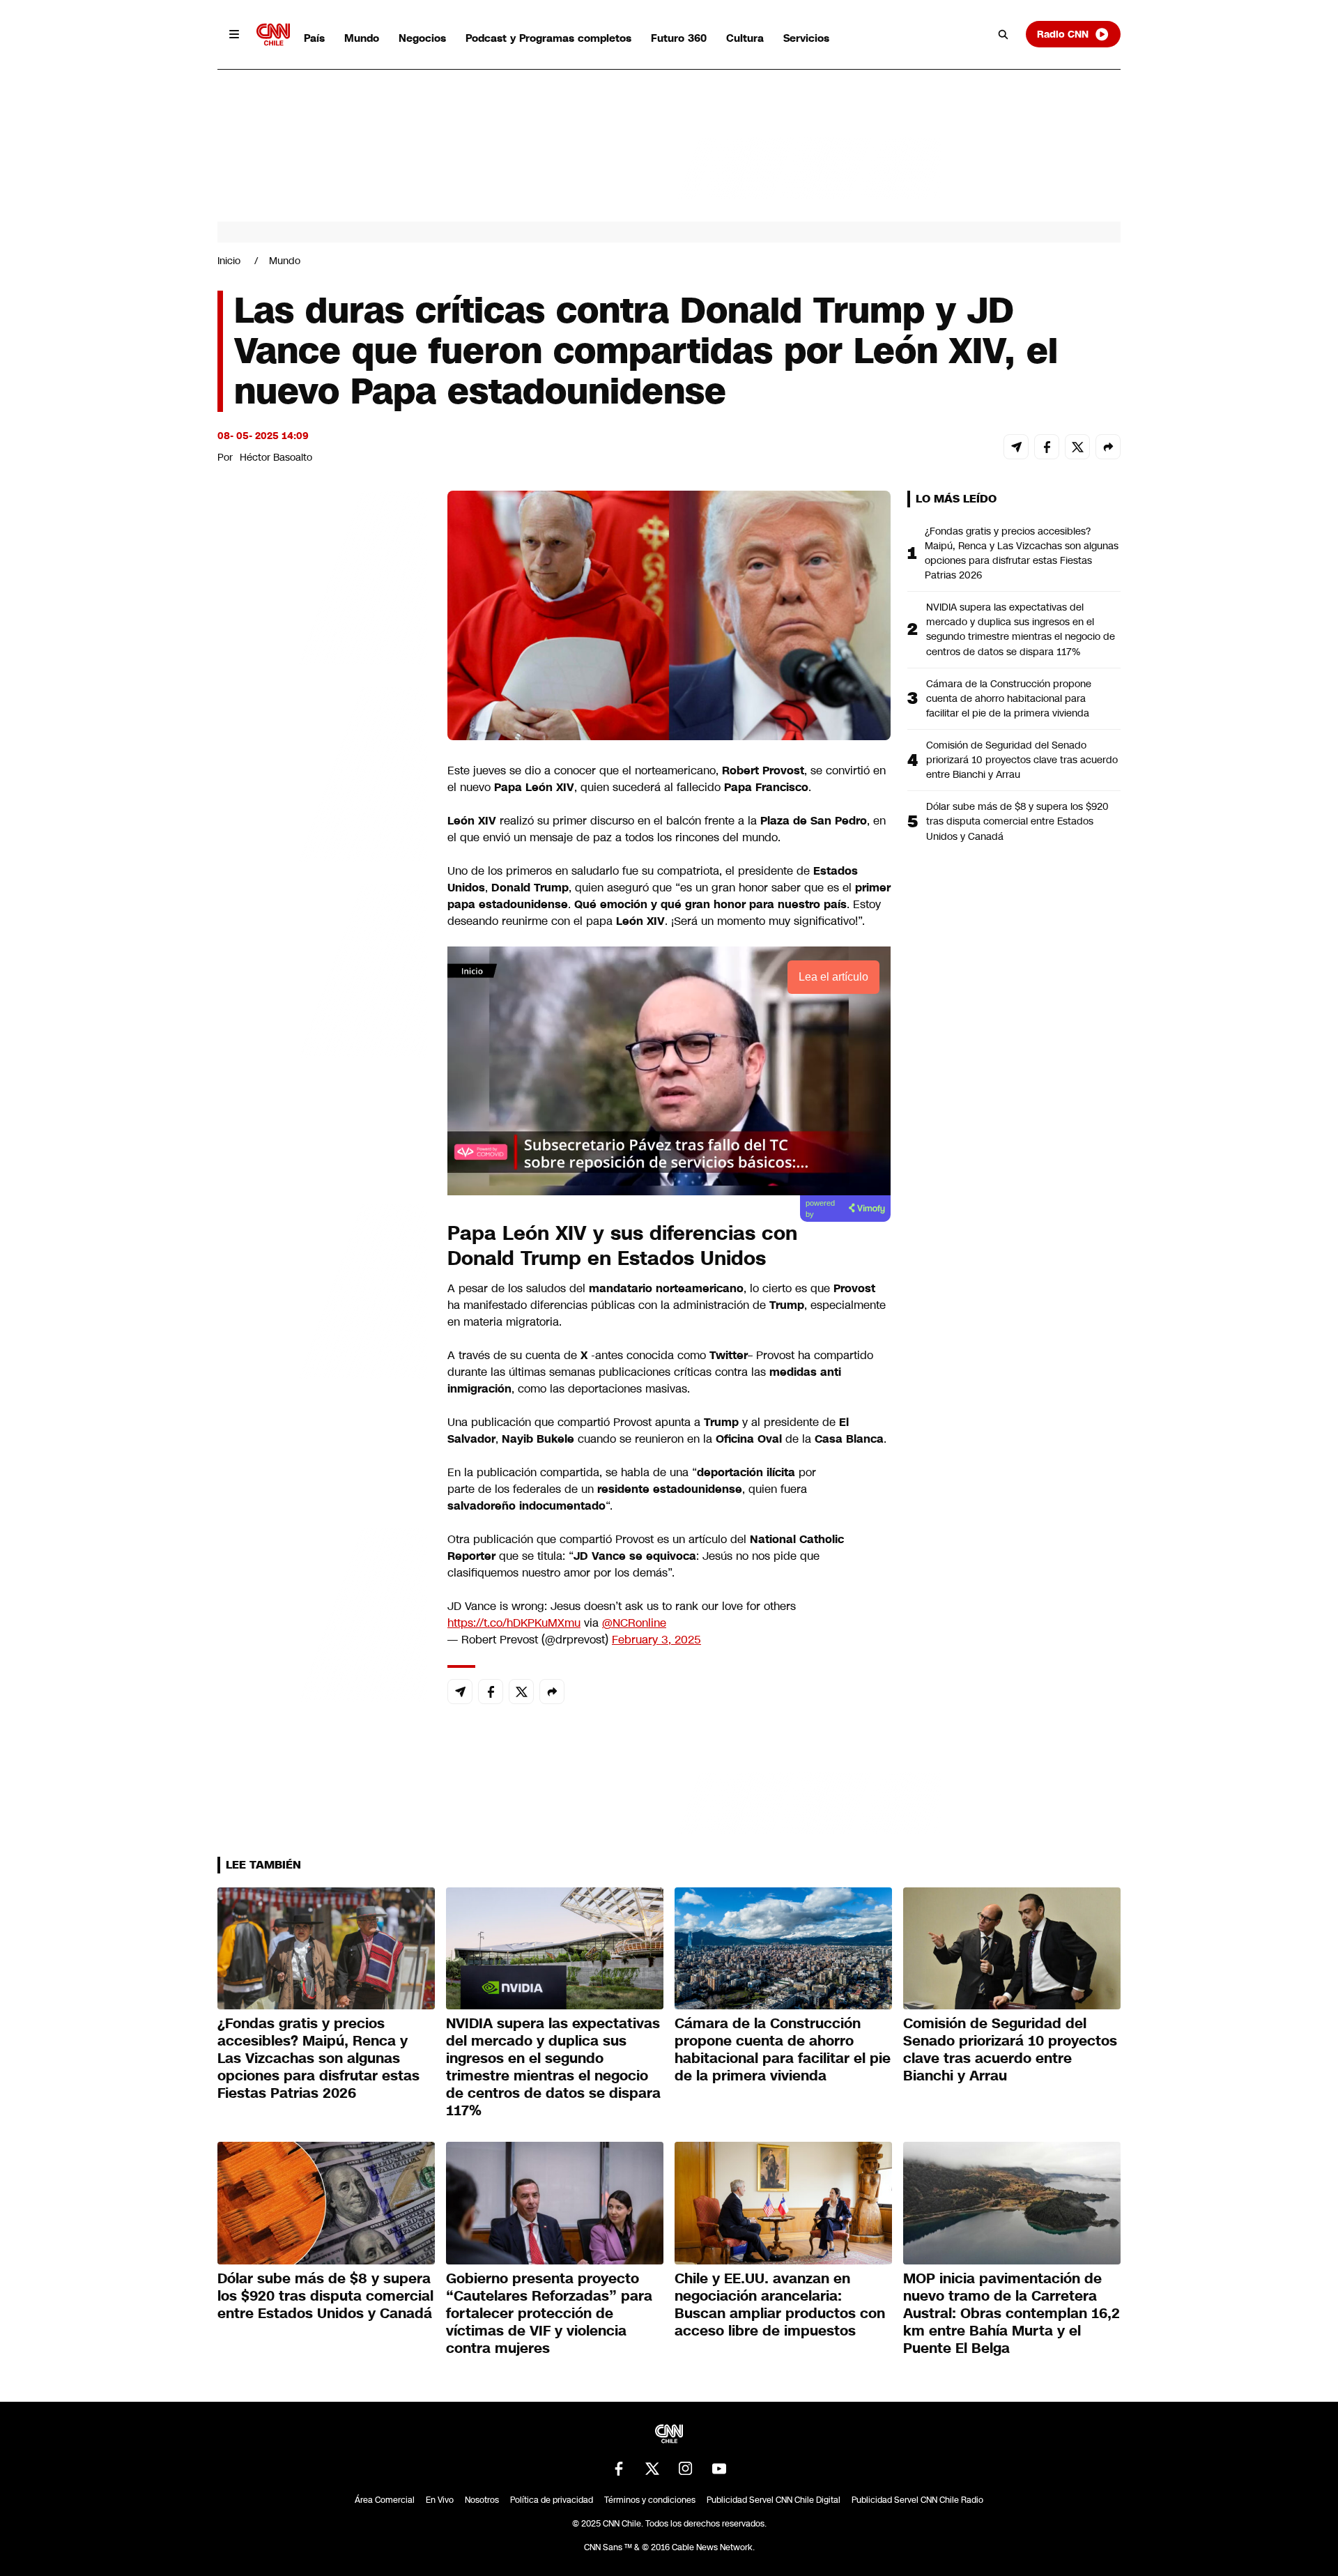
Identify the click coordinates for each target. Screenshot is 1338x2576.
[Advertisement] (322, 1289)
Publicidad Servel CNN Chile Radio (917, 2500)
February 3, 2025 (656, 1640)
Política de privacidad (552, 2500)
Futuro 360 (679, 38)
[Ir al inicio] (273, 34)
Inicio (229, 261)
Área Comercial (385, 2500)
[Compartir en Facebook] (1047, 447)
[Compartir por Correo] (1016, 447)
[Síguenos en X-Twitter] (652, 2469)
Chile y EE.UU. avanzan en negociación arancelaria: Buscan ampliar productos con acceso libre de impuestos (780, 2305)
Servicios (806, 38)
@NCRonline (634, 1623)
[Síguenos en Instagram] (686, 2469)
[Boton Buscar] (1003, 34)
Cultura (745, 38)
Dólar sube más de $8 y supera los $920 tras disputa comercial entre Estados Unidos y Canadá (1017, 821)
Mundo (362, 38)
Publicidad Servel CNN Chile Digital (774, 2500)
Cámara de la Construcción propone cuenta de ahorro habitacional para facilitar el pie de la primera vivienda (1009, 698)
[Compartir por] (1108, 447)
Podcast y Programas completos (548, 38)
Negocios (422, 38)
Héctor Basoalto (276, 457)
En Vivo (440, 2500)
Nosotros (482, 2500)
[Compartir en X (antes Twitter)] (1077, 447)
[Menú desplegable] (234, 34)
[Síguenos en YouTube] (719, 2469)
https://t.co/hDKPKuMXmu (514, 1623)
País (314, 38)
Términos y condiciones (650, 2500)
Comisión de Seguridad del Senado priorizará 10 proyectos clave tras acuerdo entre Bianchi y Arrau (1022, 760)
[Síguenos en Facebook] (619, 2469)
